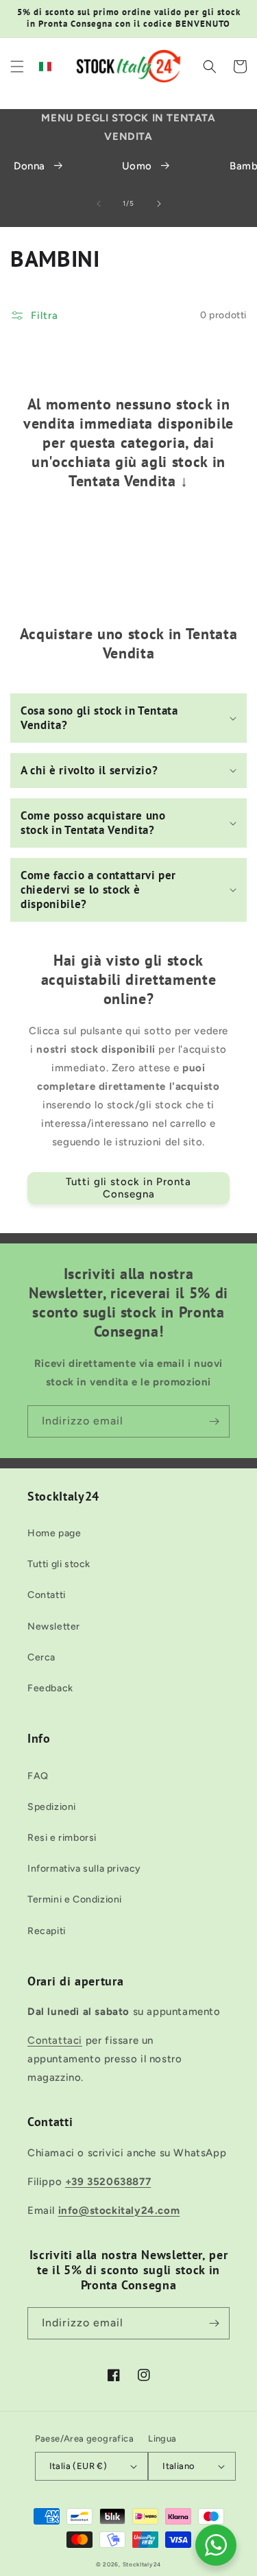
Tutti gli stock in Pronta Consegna (128, 1188)
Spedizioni (52, 1807)
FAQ (38, 1776)
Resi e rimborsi (62, 1838)
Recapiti (47, 1931)
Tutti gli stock (59, 1564)
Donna (29, 166)
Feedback (50, 1688)
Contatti (47, 1595)
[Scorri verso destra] (159, 204)
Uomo (137, 166)
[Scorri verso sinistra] (99, 204)
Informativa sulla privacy (84, 1869)
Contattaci (55, 2040)
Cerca (41, 1657)
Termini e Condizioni (75, 1899)
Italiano (179, 2466)
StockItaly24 (142, 2564)
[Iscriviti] (214, 1421)
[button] (17, 67)
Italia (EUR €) (78, 2466)
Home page (54, 1533)
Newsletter (54, 1626)
